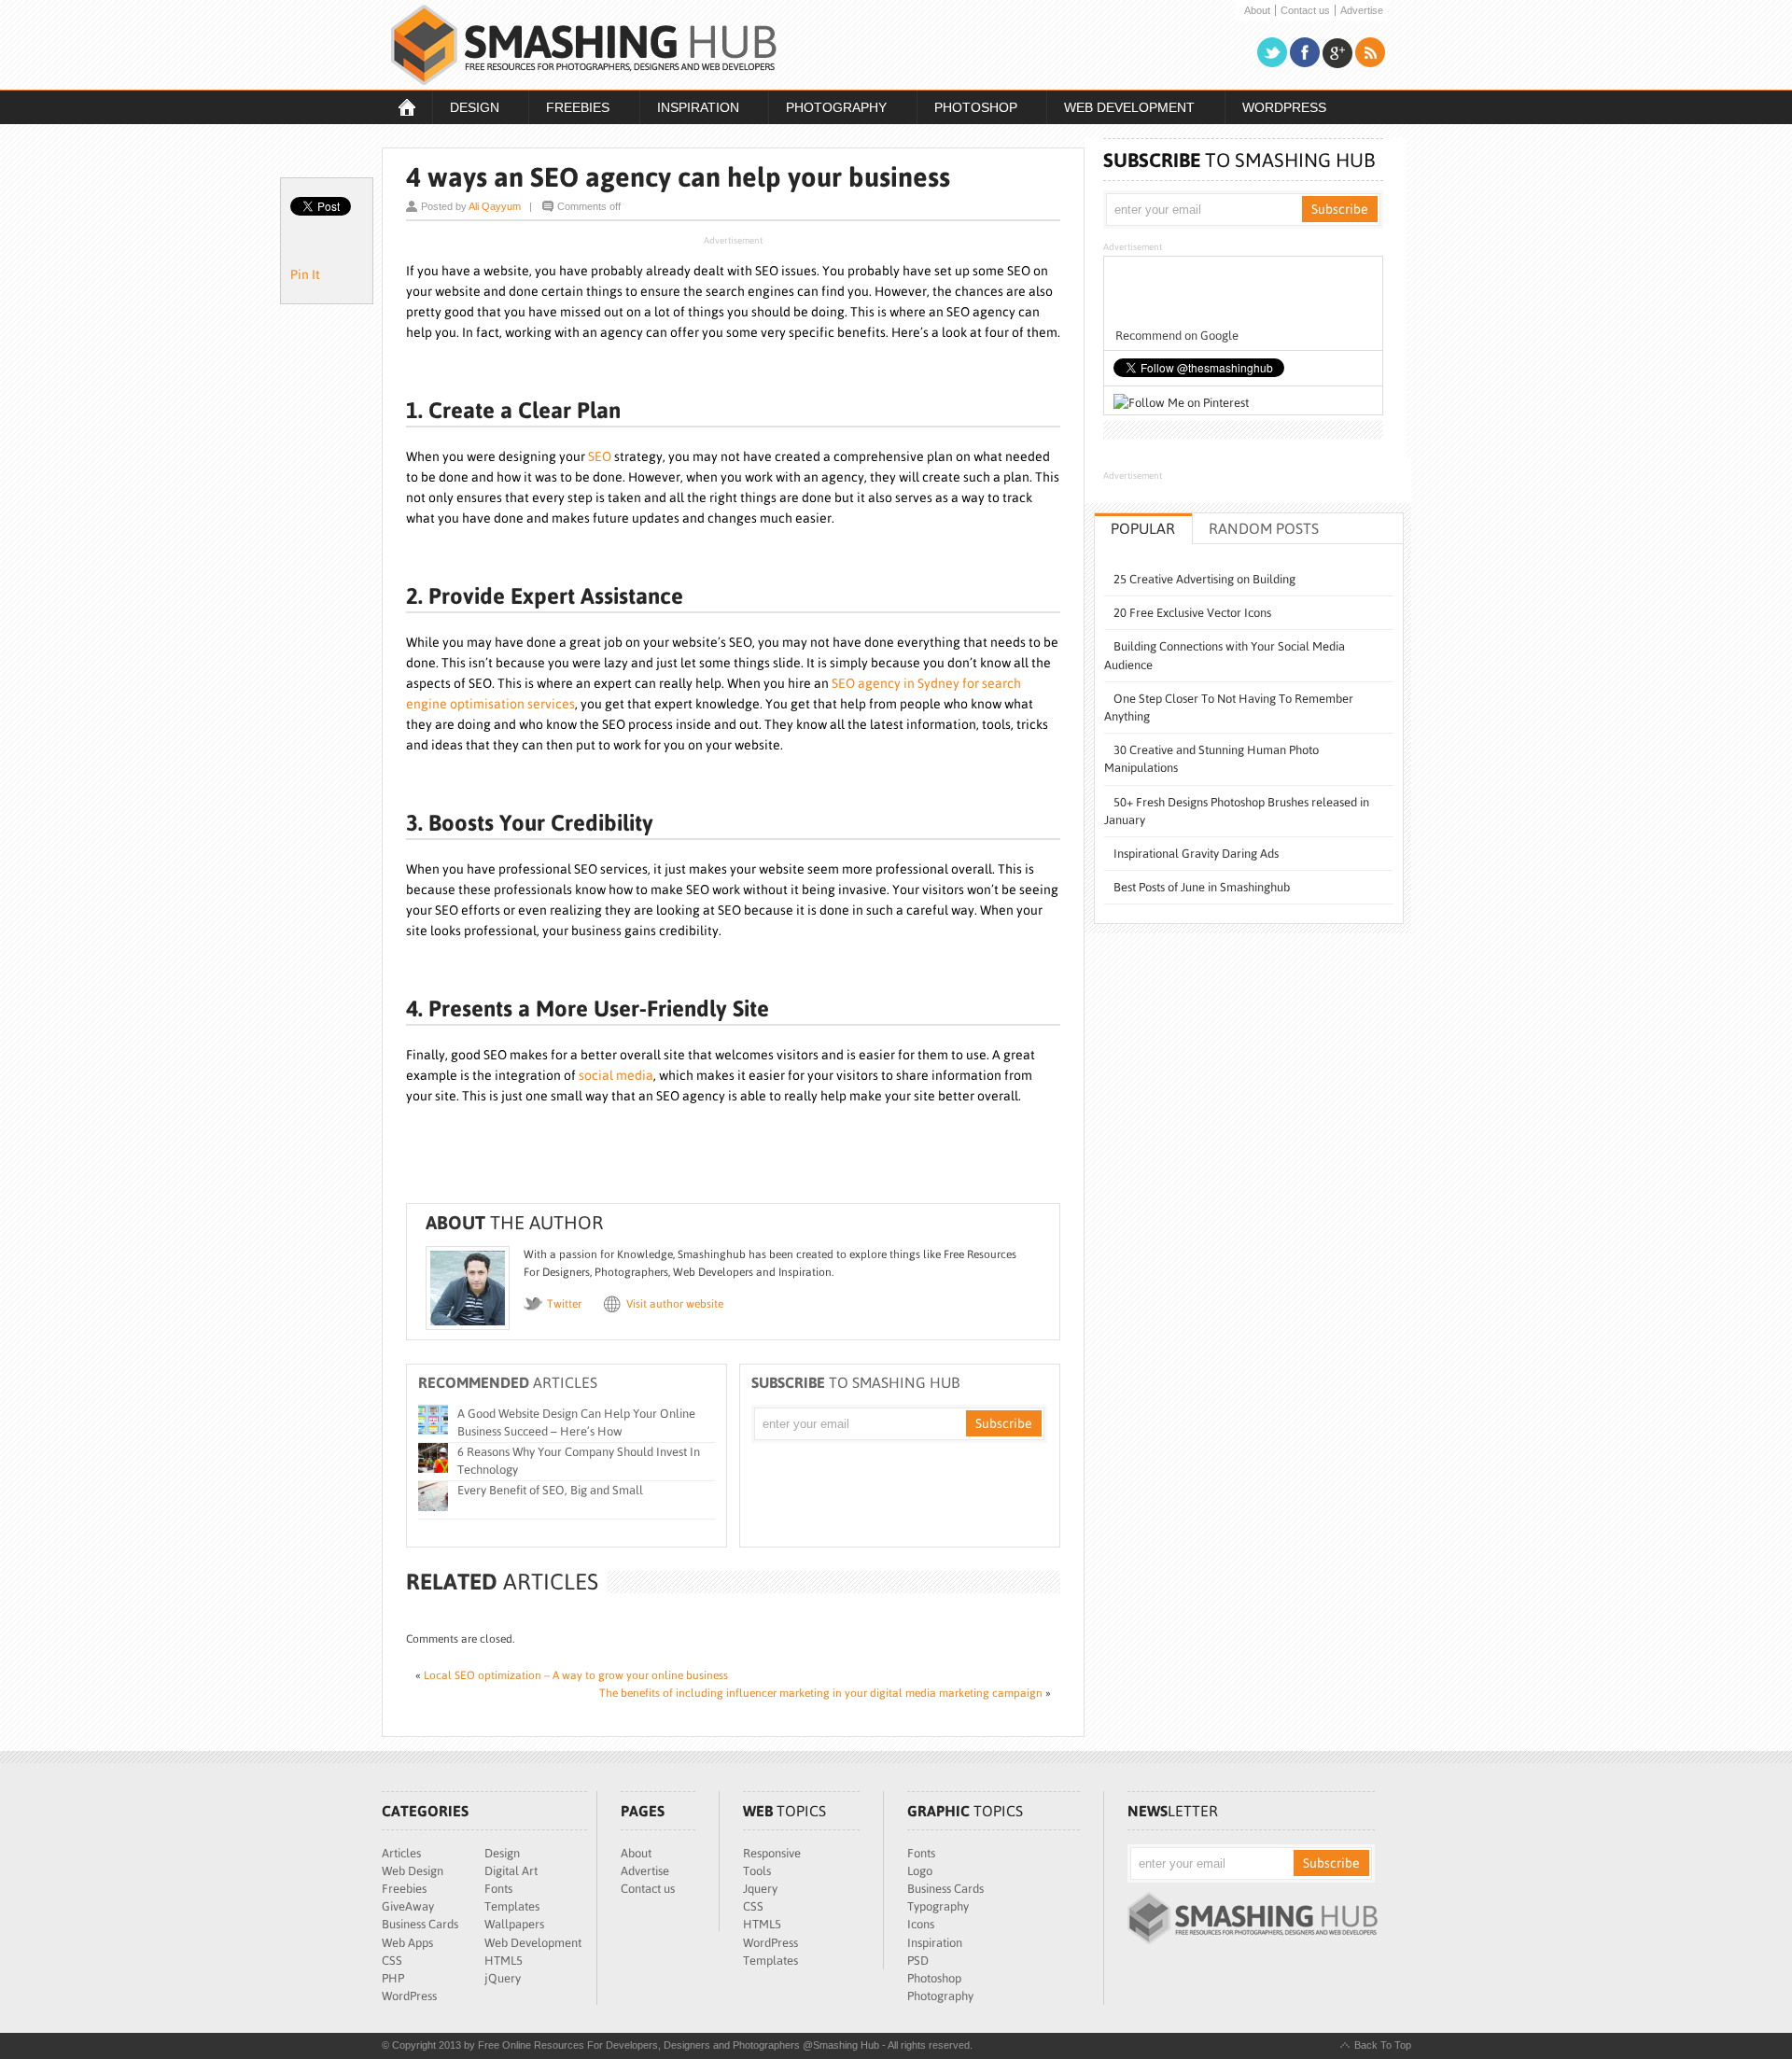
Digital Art (511, 1871)
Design (466, 109)
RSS (1370, 53)
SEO (600, 456)
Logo (920, 1871)
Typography (938, 1906)
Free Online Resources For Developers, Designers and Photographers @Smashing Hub (584, 45)
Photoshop (967, 109)
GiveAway (408, 1906)
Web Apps (407, 1943)
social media (616, 1075)
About (1257, 11)
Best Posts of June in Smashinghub (1202, 887)
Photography (827, 109)
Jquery (760, 1889)
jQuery (503, 1978)
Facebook (1305, 53)
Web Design (413, 1871)
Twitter (1272, 53)
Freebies (569, 109)
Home (407, 107)
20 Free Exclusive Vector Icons (1192, 613)
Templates (512, 1906)
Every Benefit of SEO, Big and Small (550, 1490)
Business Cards (420, 1924)
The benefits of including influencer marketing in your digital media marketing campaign (821, 1693)
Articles (401, 1853)
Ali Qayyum (495, 206)
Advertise (1362, 11)
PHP (393, 1978)
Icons (921, 1924)
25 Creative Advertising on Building (1204, 579)
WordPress (1284, 107)
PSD (918, 1961)
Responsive (772, 1853)
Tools (757, 1871)
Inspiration (689, 109)
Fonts (498, 1889)
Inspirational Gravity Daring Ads (1196, 854)
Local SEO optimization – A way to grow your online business (576, 1675)
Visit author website (675, 1304)
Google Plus (1337, 53)
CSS (392, 1961)
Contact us (1305, 11)
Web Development (1120, 109)
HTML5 (504, 1961)
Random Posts (1264, 528)
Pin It (305, 274)
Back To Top (1383, 2045)
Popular (1143, 528)
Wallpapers (514, 1924)
